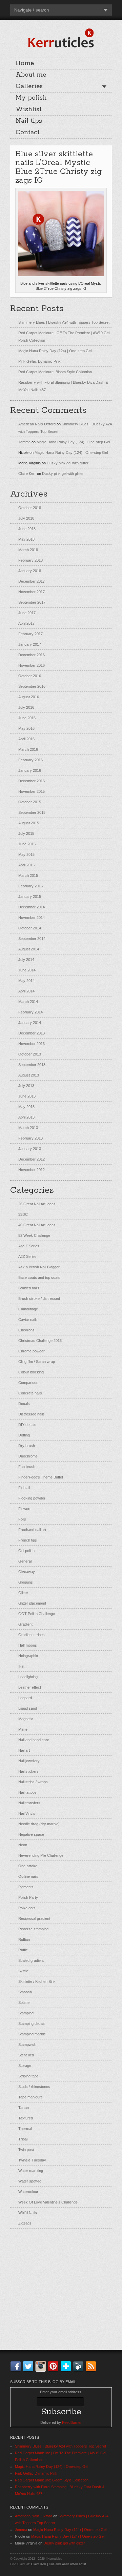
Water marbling (31, 2171)
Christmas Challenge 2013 (40, 1341)
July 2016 (26, 707)
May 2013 (26, 1107)
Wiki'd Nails (28, 2213)
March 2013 (28, 1128)
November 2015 (32, 791)
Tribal (23, 2139)
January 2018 (30, 571)
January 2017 (30, 644)
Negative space (31, 1834)
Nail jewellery (29, 1761)
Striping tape (28, 2076)
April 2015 (26, 865)
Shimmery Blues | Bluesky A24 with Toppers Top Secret (64, 322)
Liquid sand (28, 1708)
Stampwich (27, 2045)
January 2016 (30, 770)
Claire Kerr (27, 474)
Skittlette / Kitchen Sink (37, 1981)
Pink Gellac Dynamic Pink (39, 361)
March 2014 (28, 1002)
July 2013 (26, 1086)
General (25, 1561)
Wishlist (29, 109)
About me (31, 75)
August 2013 (29, 1075)
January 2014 (30, 1023)
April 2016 (26, 739)
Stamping (26, 2013)
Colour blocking (31, 1372)
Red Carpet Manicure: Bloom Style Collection (55, 372)
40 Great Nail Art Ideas (37, 1225)
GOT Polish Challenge (37, 1614)
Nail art (24, 1750)
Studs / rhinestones (34, 2087)
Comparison (28, 1383)
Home (25, 63)
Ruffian (24, 1939)
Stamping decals (32, 2024)
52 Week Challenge (34, 1235)
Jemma (24, 442)
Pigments (26, 1887)
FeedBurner (72, 2422)
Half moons (28, 1645)
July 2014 (26, 960)
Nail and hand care (34, 1740)
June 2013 (27, 1096)
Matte (23, 1729)
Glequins (26, 1582)
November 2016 (32, 665)
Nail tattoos (27, 1792)
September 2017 (32, 602)
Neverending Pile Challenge (41, 1855)
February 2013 (30, 1138)
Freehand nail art (32, 1530)
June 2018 (27, 529)
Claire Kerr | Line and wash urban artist (59, 2564)
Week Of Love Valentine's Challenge (48, 2202)
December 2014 (32, 907)
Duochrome (28, 1456)
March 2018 (28, 550)
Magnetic (26, 1719)
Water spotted (30, 2181)
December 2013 (32, 1033)
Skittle (23, 1971)
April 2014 (26, 991)
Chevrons (26, 1330)
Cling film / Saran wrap (37, 1362)
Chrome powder (32, 1351)
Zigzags (25, 2223)
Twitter (29, 2366)
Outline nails (28, 1876)
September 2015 (32, 812)
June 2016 (27, 718)
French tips (28, 1540)
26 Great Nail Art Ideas (37, 1204)
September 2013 (32, 1065)
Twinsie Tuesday (32, 2160)
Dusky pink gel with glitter (68, 463)
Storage (25, 2066)
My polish (31, 98)
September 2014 (32, 939)
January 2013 (30, 1149)
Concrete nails (30, 1393)
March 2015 (28, 876)
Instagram (42, 2366)
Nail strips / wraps (33, 1782)
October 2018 (30, 508)
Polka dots (27, 1908)
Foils (22, 1519)
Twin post (26, 2150)
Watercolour (28, 2192)
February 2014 (30, 1012)
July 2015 (26, 833)
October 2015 (30, 802)
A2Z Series (27, 1256)
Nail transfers (29, 1803)
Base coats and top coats (39, 1277)
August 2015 (29, 823)
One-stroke (28, 1866)
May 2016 (26, 728)
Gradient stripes (32, 1635)
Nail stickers (28, 1771)
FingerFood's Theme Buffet (41, 1477)
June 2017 (27, 613)
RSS (92, 2366)
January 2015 (30, 897)
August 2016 (29, 697)
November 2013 (32, 1044)
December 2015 (32, 781)
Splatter (25, 2003)
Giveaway (27, 1572)
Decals (24, 1404)
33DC (23, 1214)
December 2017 (32, 581)
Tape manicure (30, 2097)
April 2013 (26, 1117)
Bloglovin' (67, 2366)
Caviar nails (28, 1320)
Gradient (25, 1624)
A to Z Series (29, 1246)
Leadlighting (28, 1677)
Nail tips (29, 121)
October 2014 (30, 928)
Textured (26, 2118)
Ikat (21, 1666)
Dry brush (27, 1446)
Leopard (25, 1698)
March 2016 (28, 749)
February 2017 (30, 634)
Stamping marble (32, 2034)
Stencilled (26, 2055)
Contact (28, 133)
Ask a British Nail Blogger (39, 1267)
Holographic (28, 1656)
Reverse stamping (33, 1929)
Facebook (17, 2366)
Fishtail (24, 1488)
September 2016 (32, 686)
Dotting (24, 1435)
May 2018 (26, 539)
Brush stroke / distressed (39, 1299)
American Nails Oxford (37, 424)
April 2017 (26, 623)
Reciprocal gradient (34, 1918)
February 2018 (30, 560)
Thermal (25, 2129)
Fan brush (27, 1467)
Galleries (29, 86)
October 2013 (30, 1054)
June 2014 (27, 970)
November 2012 (32, 1170)
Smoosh (25, 1992)
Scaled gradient (31, 1960)
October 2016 (30, 676)
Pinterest (55, 2366)
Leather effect (30, 1687)
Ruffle (23, 1950)
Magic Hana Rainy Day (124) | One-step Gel (55, 351)
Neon (23, 1845)
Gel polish (26, 1551)
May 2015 (26, 854)
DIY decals (27, 1425)
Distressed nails (32, 1414)
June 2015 (27, 844)
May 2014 (26, 981)
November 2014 (32, 918)
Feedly (80, 2366)
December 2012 (32, 1159)
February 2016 (30, 760)
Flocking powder (32, 1498)
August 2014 (29, 949)
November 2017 (32, 592)
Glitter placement (32, 1603)
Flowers (25, 1509)
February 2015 (30, 886)
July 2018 (26, 518)
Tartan (24, 2108)
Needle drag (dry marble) (39, 1824)
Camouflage (28, 1309)
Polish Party (28, 1897)
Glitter (23, 1593)
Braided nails (29, 1288)
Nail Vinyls (27, 1813)
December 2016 (32, 655)
